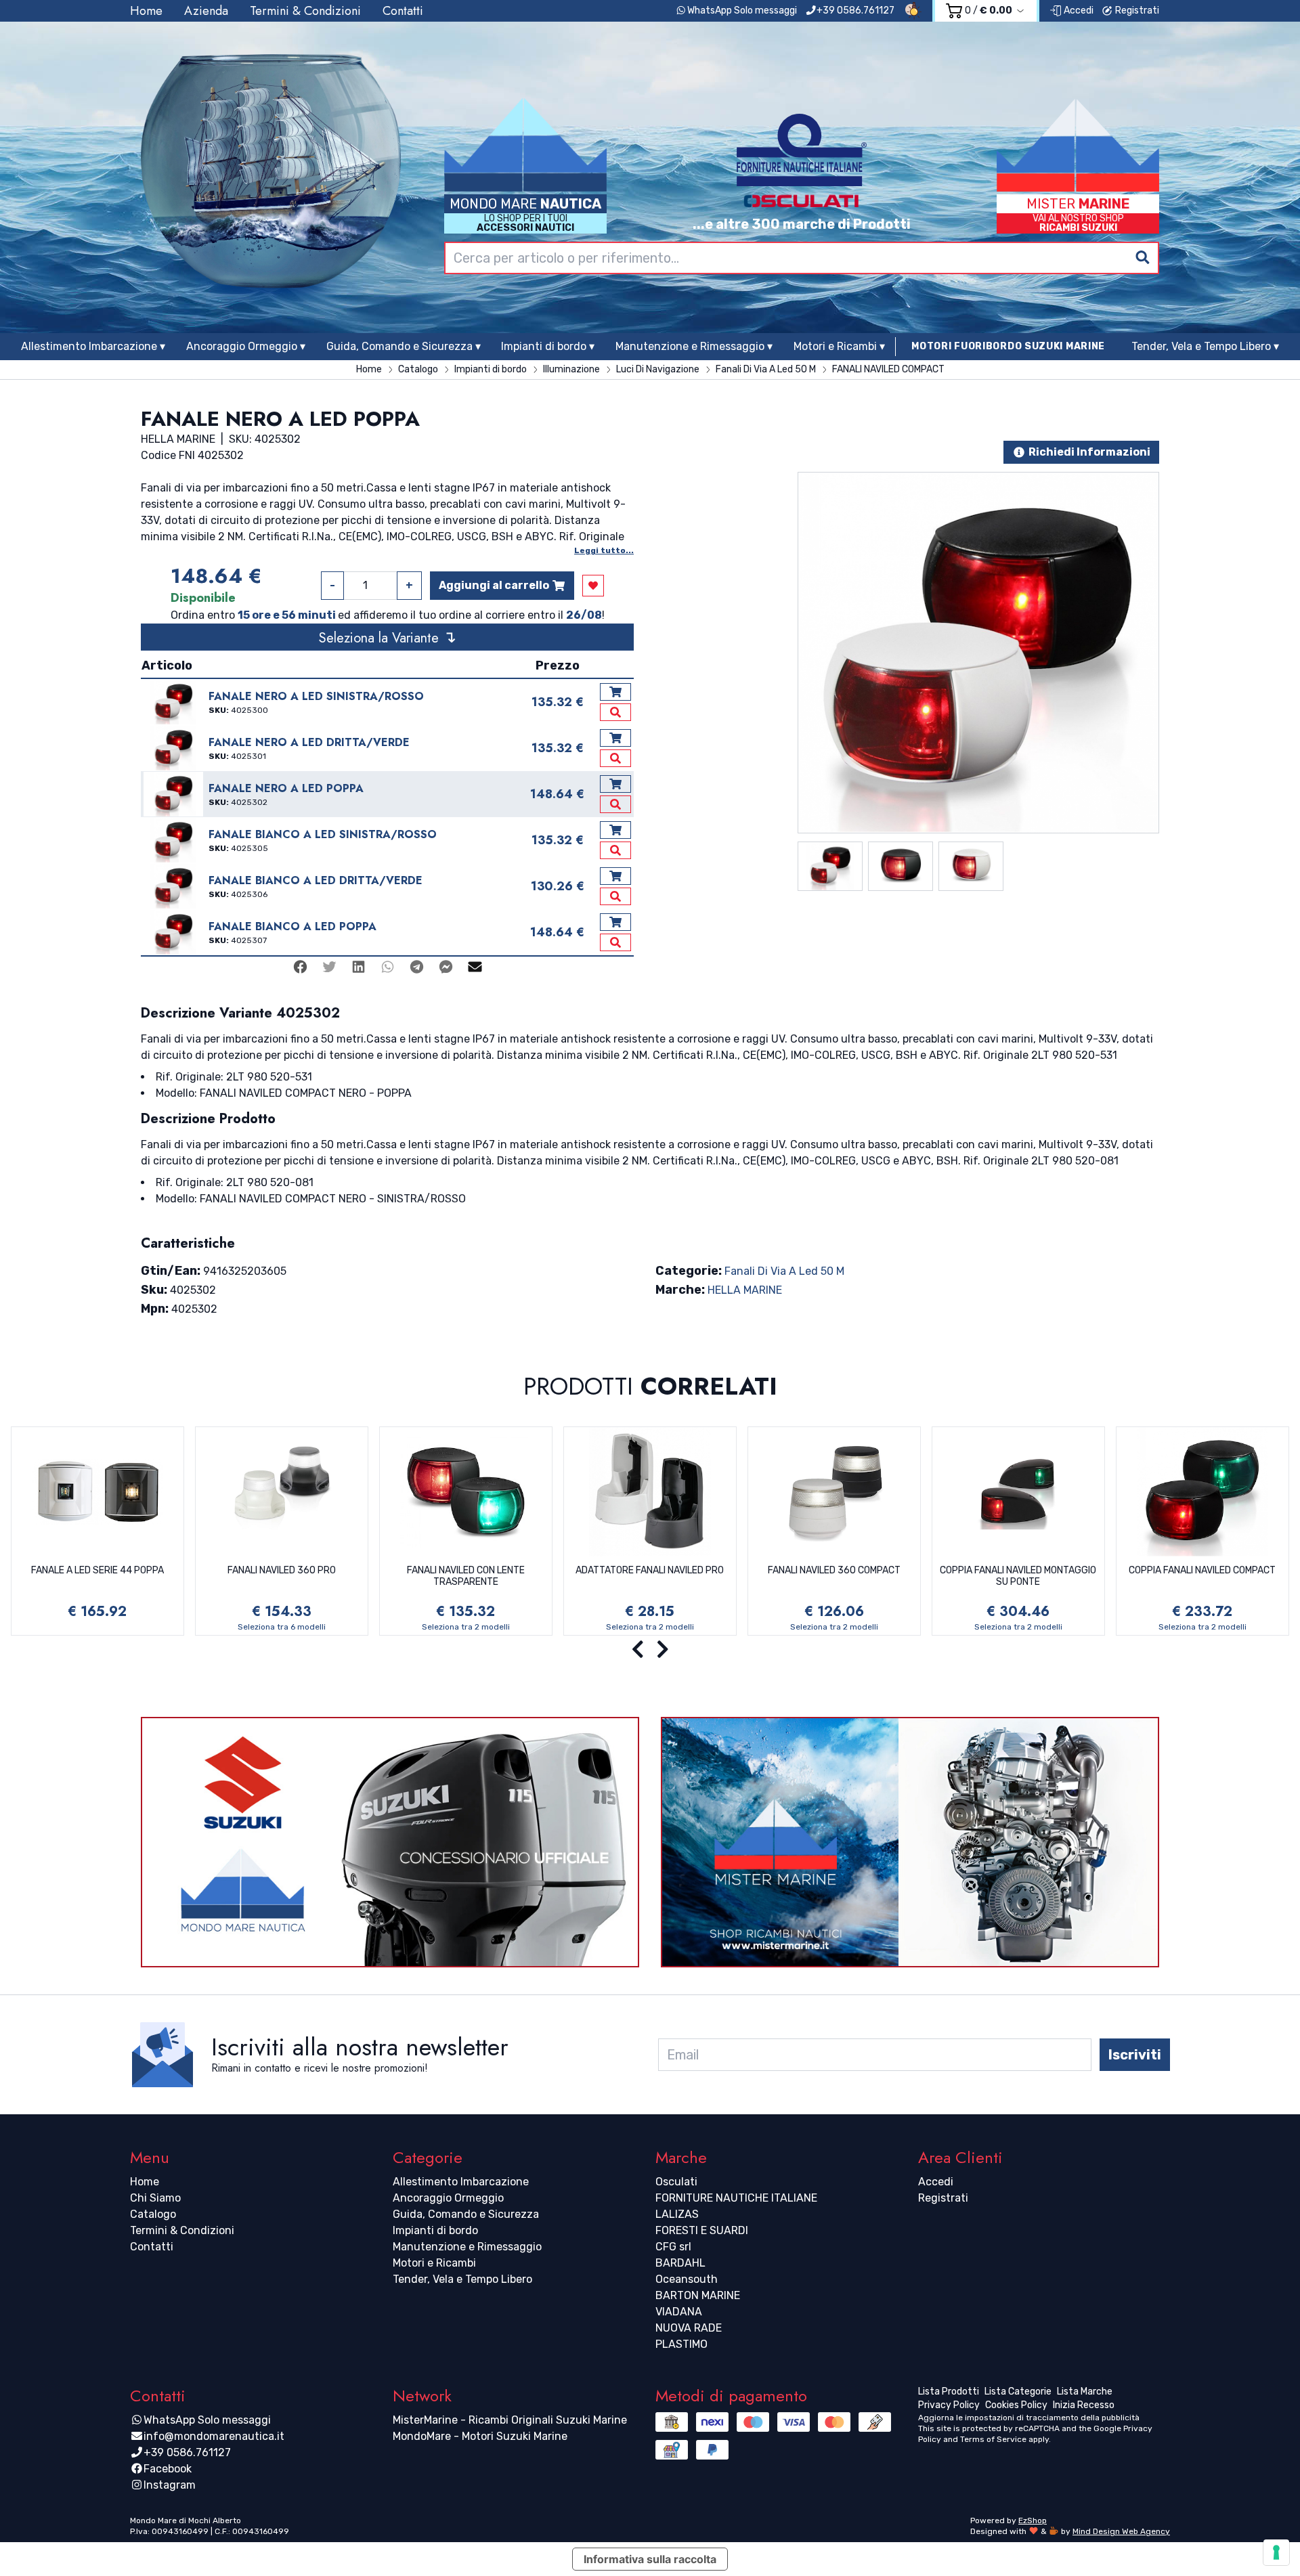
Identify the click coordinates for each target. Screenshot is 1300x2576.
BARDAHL (680, 2263)
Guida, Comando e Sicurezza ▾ (404, 346)
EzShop (1033, 2520)
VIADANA (679, 2312)
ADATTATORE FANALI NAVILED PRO (650, 1570)
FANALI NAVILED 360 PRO (282, 1570)
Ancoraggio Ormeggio (448, 2198)
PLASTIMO (681, 2344)
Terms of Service (993, 2439)
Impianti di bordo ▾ (548, 346)
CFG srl (673, 2247)
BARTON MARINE (698, 2295)
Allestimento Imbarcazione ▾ (93, 346)
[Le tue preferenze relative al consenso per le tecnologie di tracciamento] (1276, 2552)
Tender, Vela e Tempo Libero (462, 2279)
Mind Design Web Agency (1121, 2531)
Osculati (676, 2182)
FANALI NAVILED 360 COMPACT (834, 1570)
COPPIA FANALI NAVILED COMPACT (1202, 1570)
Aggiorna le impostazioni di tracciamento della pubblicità (1029, 2418)
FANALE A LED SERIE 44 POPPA (97, 1570)
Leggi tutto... (604, 550)
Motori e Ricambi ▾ (839, 346)
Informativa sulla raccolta (650, 2559)
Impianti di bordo (435, 2230)
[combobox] (802, 258)
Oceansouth (687, 2279)
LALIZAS (677, 2214)
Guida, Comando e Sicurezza (466, 2214)
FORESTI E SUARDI (702, 2230)
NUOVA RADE (689, 2328)
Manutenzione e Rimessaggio (467, 2247)
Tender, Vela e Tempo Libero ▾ (1205, 346)
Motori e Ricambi (434, 2263)
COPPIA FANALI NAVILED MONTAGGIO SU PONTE (1018, 1576)
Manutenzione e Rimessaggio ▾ (694, 346)
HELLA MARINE (745, 1290)
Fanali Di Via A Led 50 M (784, 1271)
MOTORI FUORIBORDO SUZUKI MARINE (1008, 346)
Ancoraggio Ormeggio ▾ (246, 346)
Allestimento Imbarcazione (461, 2182)
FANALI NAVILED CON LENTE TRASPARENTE (466, 1576)
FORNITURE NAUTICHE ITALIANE (736, 2198)
